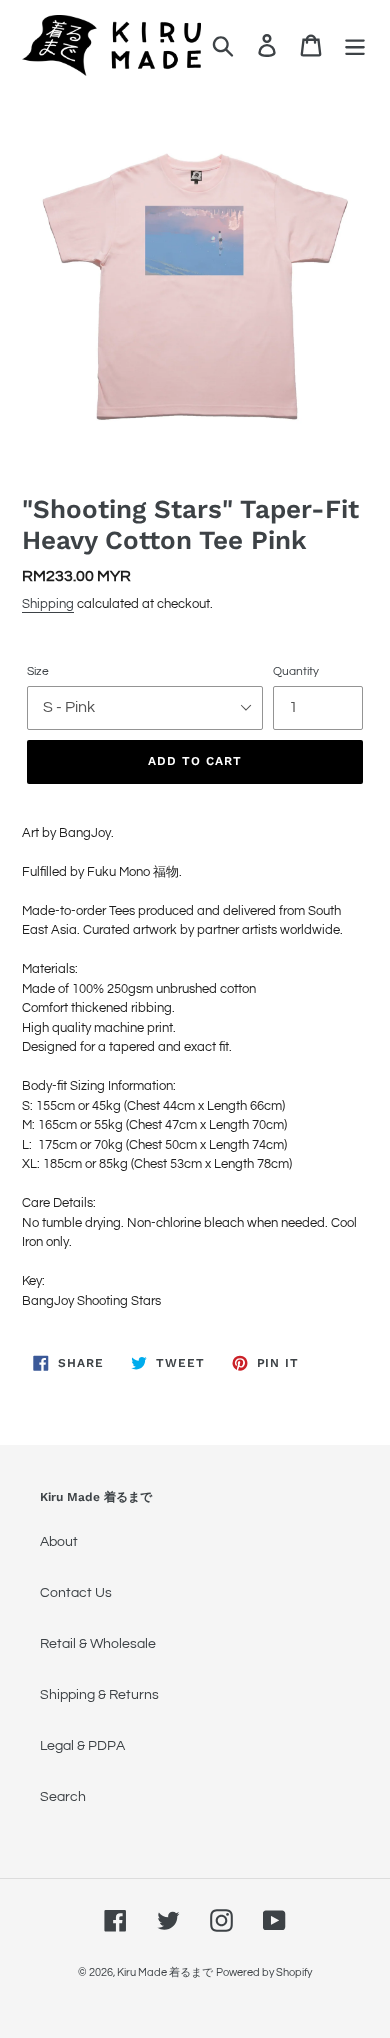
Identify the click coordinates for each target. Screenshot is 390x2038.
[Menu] (355, 45)
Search (63, 1797)
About (59, 1542)
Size (38, 671)
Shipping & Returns (99, 1695)
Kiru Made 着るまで (165, 1972)
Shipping (48, 604)
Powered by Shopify (264, 1972)
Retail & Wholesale (98, 1644)
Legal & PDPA (82, 1746)
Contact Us (76, 1593)
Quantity (296, 671)
